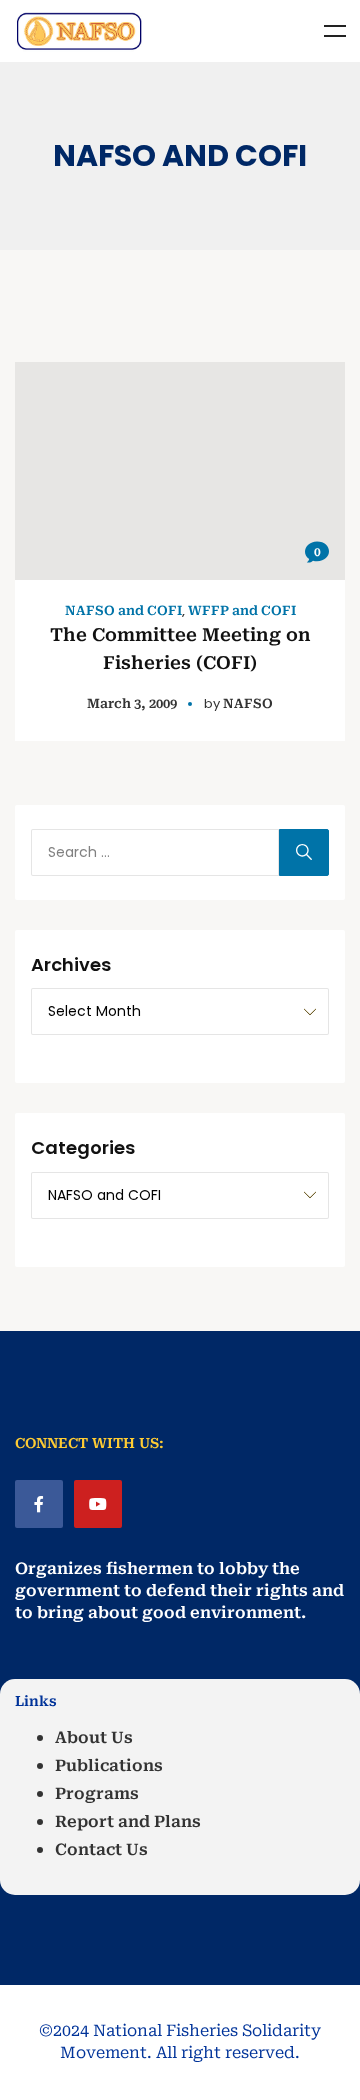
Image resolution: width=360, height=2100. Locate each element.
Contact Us (101, 1849)
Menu (335, 31)
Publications (109, 1765)
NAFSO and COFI (123, 610)
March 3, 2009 (132, 703)
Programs (97, 1793)
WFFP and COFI (242, 610)
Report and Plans (128, 1821)
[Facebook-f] (39, 1504)
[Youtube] (98, 1504)
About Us (94, 1737)
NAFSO (248, 703)
